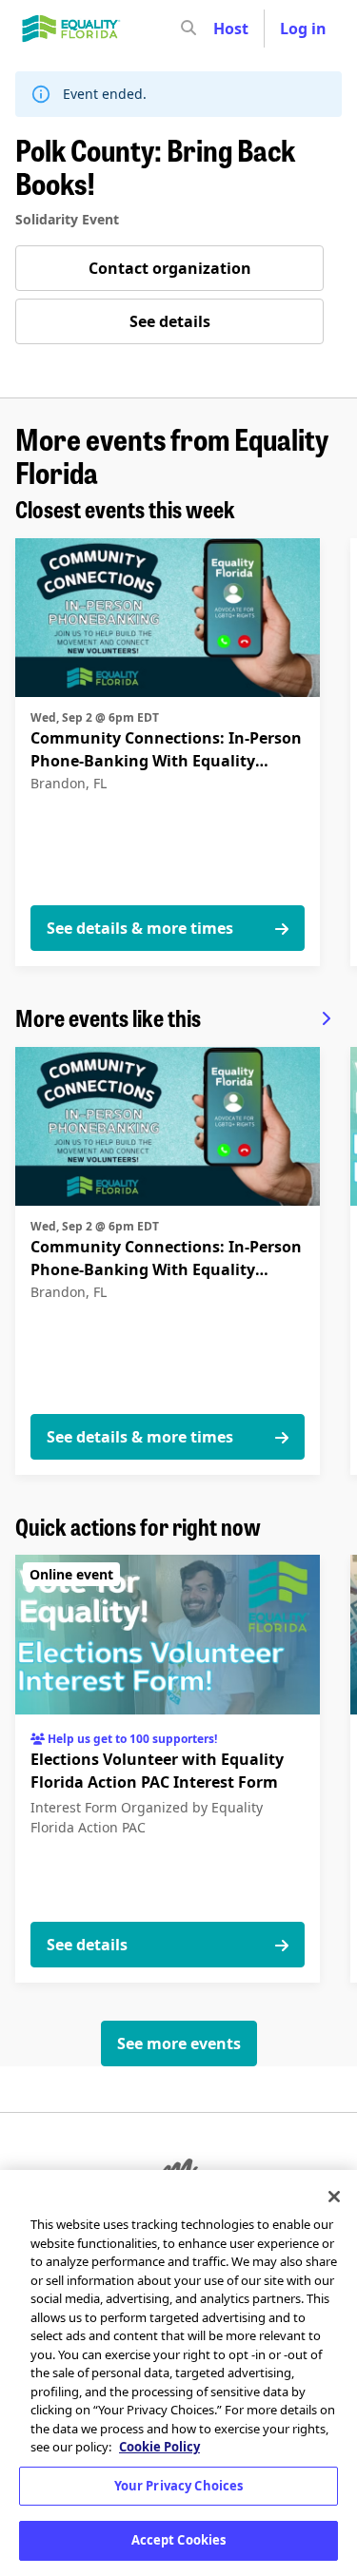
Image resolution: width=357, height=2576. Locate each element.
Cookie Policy (159, 2447)
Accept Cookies (179, 2540)
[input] (223, 29)
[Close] (334, 2197)
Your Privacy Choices (179, 2486)
